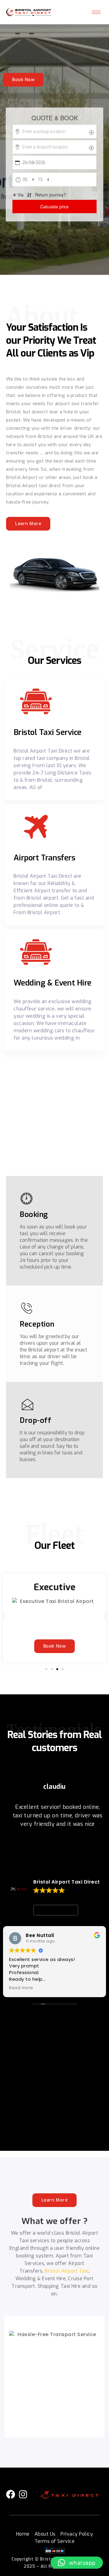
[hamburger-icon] (96, 12)
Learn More (28, 524)
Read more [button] (21, 1988)
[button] (4, 1616)
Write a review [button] (56, 1910)
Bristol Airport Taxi (67, 2271)
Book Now (23, 80)
